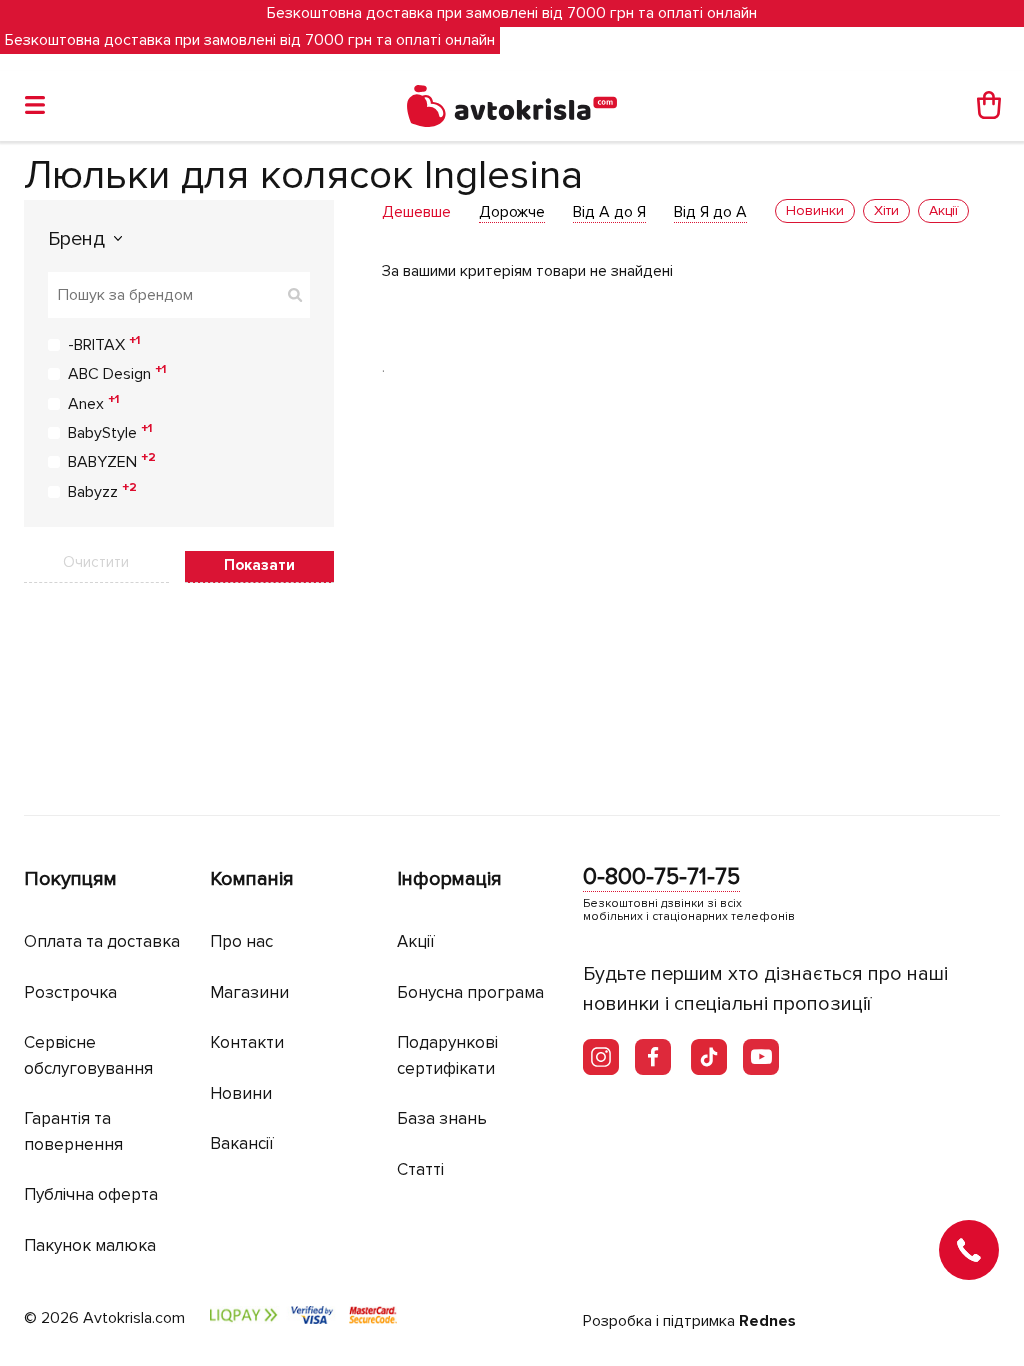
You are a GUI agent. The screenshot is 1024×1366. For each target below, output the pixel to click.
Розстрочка (70, 992)
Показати (259, 565)
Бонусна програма (470, 992)
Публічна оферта (91, 1194)
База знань (442, 1118)
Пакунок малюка (90, 1245)
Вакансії (242, 1143)
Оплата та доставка (102, 941)
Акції (416, 941)
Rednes (767, 1321)
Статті (420, 1169)
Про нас (241, 941)
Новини (241, 1093)
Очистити (96, 562)
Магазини (249, 992)
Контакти (247, 1042)
